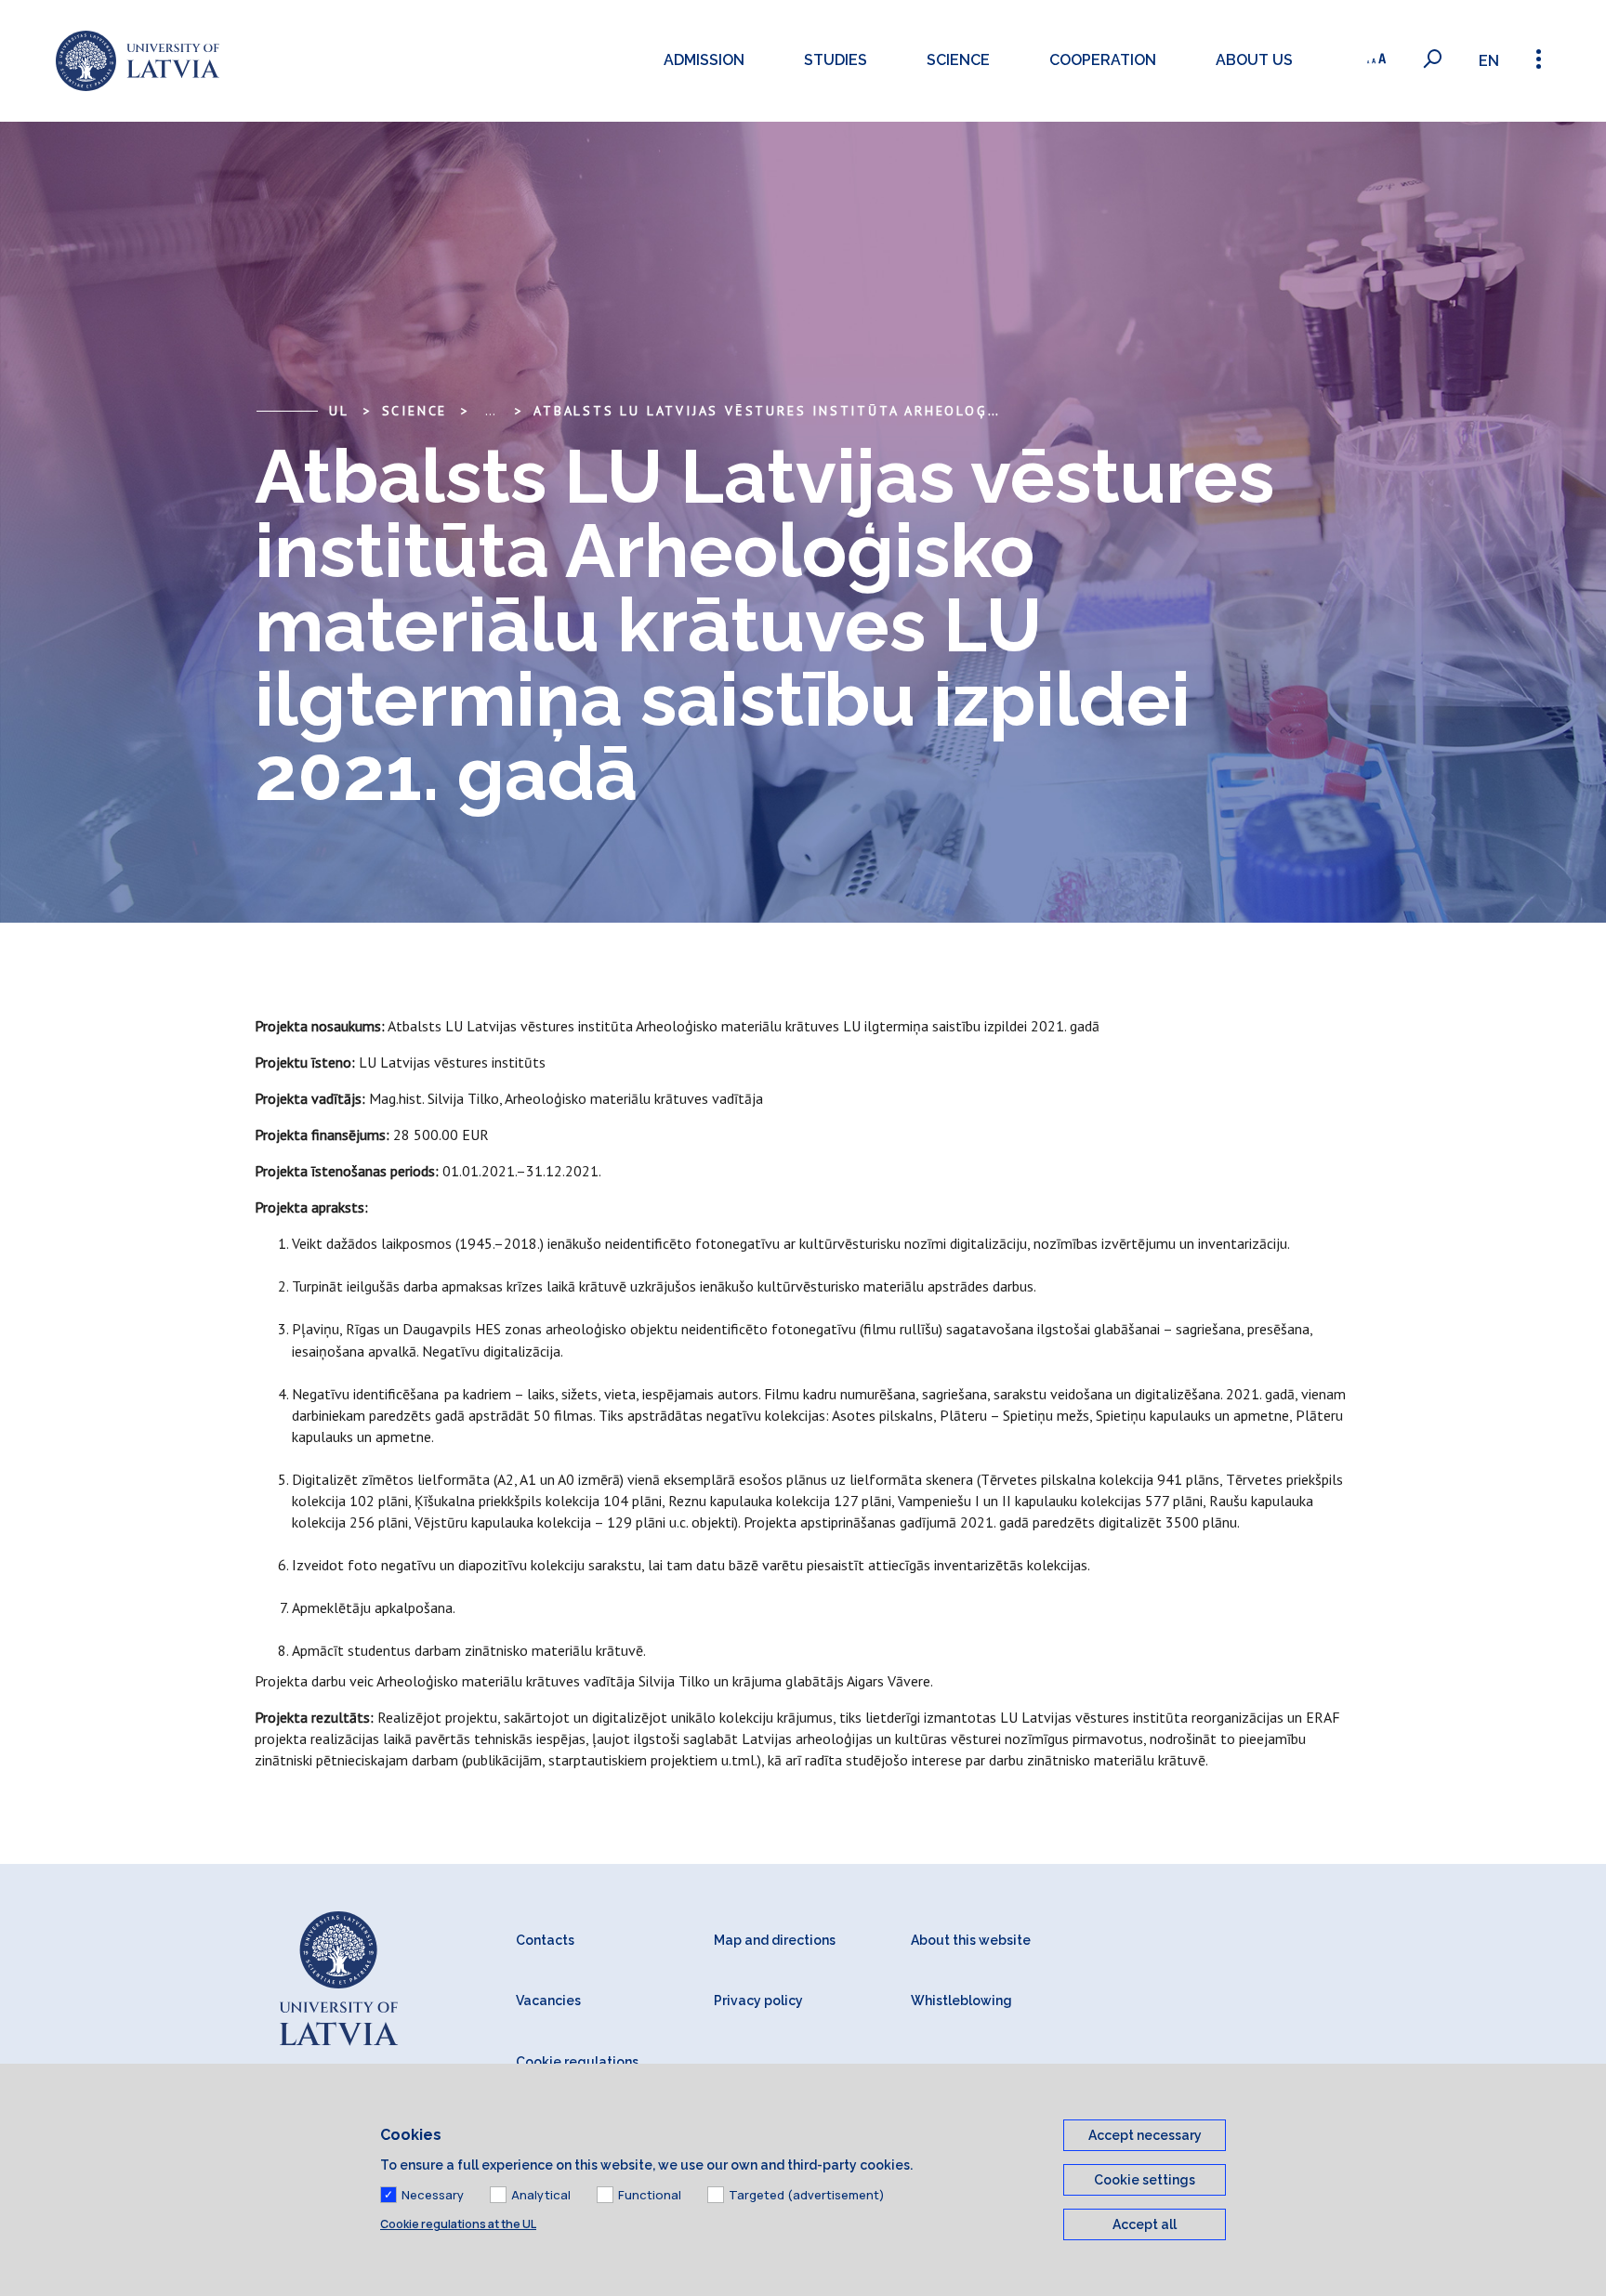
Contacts (545, 1940)
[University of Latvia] (138, 61)
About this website (971, 1940)
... (490, 411)
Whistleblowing (961, 2001)
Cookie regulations (577, 2062)
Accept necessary (1145, 2135)
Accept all (1145, 2224)
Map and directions (775, 1940)
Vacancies (548, 2001)
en (1489, 61)
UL (339, 411)
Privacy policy (758, 2001)
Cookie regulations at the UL (458, 2224)
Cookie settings (1145, 2180)
